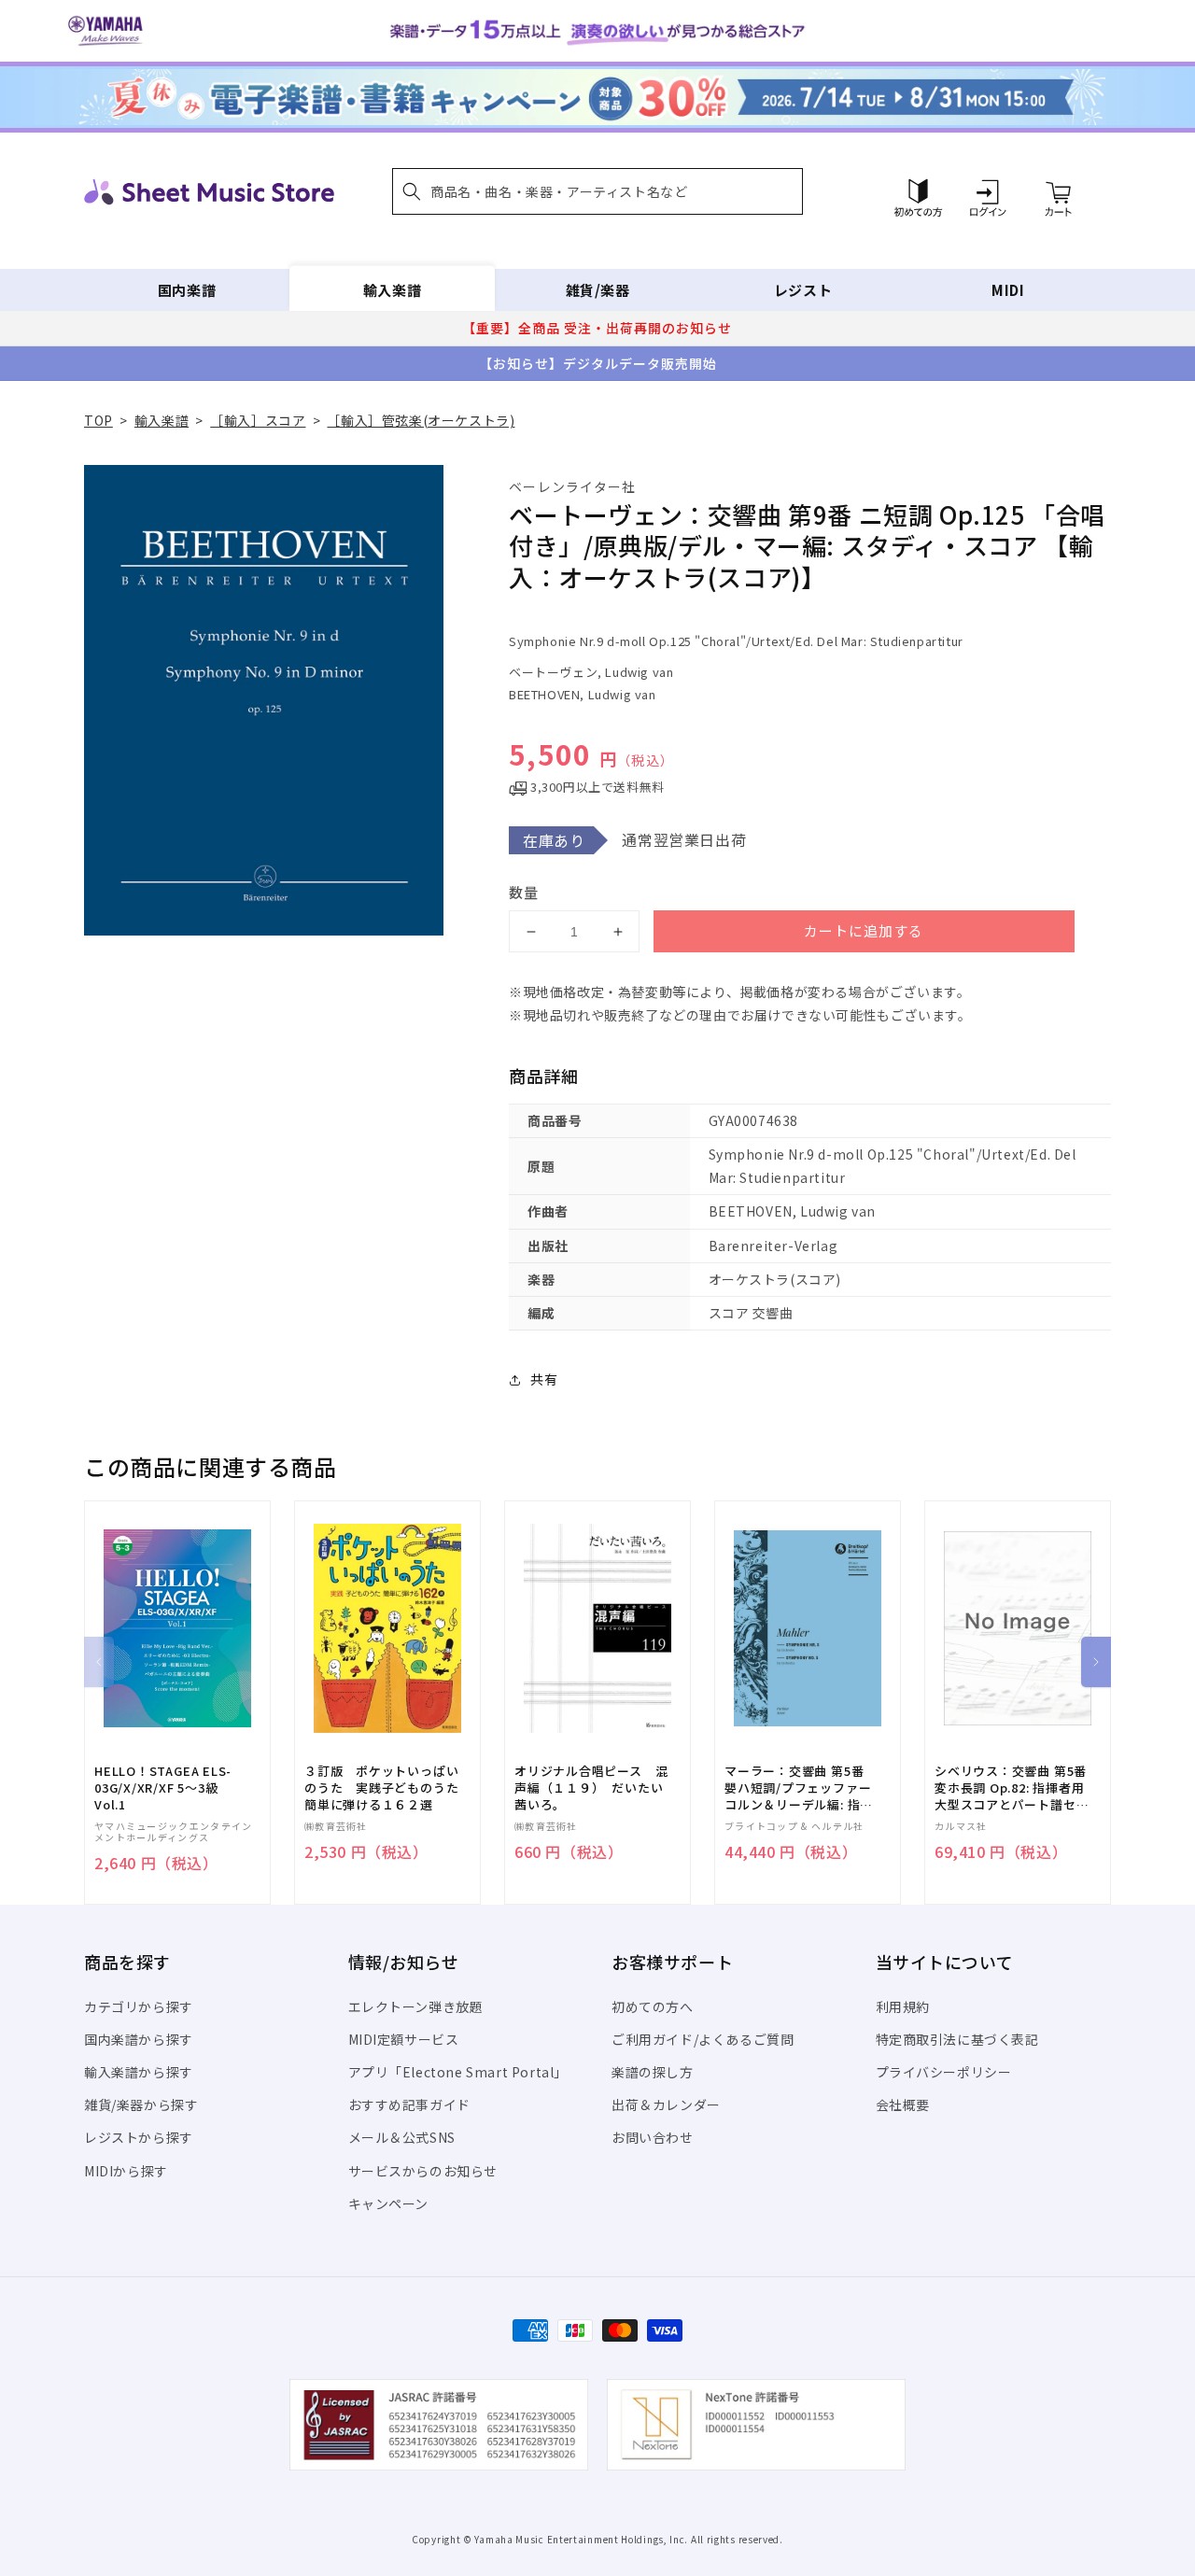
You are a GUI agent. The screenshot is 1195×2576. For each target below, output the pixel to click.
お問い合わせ (653, 2137)
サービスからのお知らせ (423, 2171)
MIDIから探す (126, 2171)
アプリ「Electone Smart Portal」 (458, 2072)
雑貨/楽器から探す (141, 2104)
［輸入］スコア (258, 420)
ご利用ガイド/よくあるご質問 (703, 2039)
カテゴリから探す (139, 2006)
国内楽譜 (187, 290)
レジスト (803, 290)
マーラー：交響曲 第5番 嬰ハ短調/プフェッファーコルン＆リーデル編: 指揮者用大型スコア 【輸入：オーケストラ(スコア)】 (799, 1788)
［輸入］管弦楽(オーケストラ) (421, 420)
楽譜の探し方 (653, 2072)
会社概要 (903, 2104)
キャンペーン (389, 2203)
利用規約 (903, 2006)
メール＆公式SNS (402, 2137)
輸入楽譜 (392, 290)
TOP (98, 420)
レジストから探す (139, 2137)
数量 (524, 892)
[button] (597, 191)
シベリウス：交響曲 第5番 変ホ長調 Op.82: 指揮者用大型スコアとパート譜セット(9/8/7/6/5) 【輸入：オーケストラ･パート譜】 (1012, 1788)
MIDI (1008, 290)
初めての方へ (653, 2006)
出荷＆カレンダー (666, 2104)
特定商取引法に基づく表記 (957, 2039)
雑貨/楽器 (598, 290)
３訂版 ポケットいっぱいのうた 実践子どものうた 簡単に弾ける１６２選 (387, 1788)
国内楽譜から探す (139, 2039)
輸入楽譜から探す (139, 2072)
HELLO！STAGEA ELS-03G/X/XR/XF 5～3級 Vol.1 (163, 1788)
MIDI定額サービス (404, 2039)
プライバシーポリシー (944, 2072)
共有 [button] (544, 1379)
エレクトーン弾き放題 (416, 2006)
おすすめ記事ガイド (409, 2104)
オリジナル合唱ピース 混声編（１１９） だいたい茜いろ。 (591, 1788)
